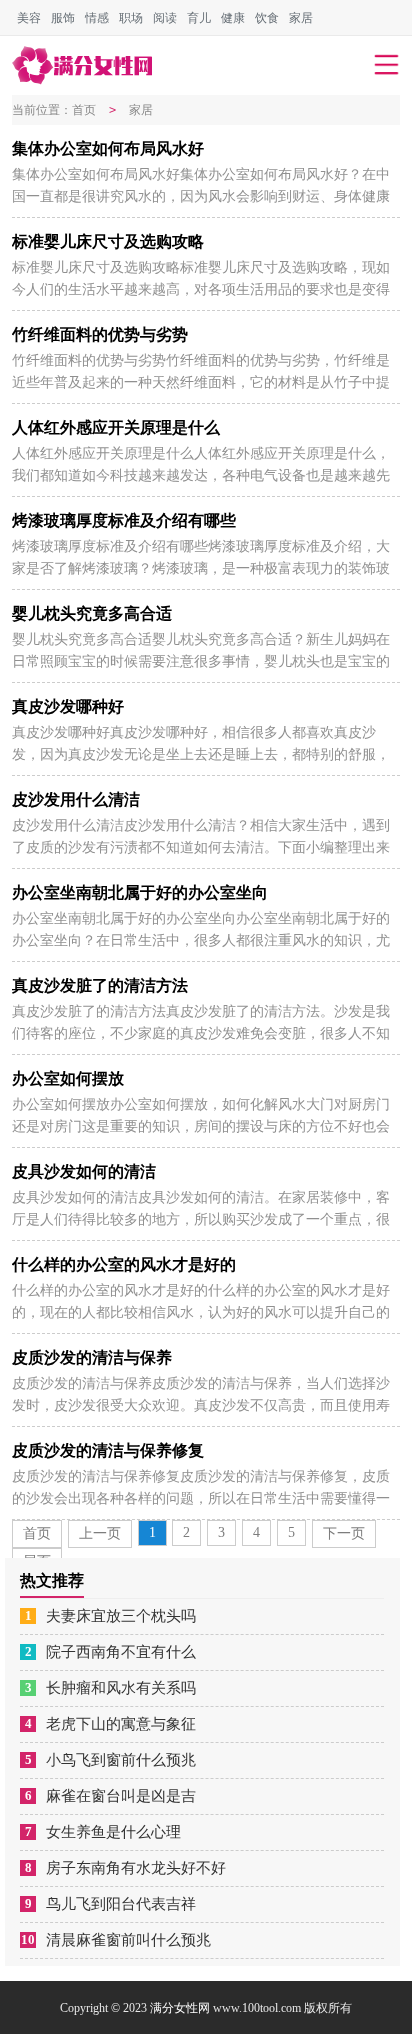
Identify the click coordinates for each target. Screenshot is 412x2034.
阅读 (165, 18)
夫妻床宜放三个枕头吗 (121, 1616)
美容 (29, 18)
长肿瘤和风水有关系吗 (121, 1688)
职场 (131, 18)
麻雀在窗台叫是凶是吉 (121, 1796)
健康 (233, 18)
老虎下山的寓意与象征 (121, 1724)
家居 (301, 18)
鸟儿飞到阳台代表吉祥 (121, 1904)
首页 (84, 110)
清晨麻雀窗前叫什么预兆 (128, 1940)
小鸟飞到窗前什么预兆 (121, 1760)
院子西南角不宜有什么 (121, 1652)
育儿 (199, 18)
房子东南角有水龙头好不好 (136, 1868)
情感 (97, 18)
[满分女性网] (82, 65)
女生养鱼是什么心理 (113, 1832)
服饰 (63, 18)
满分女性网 (180, 2008)
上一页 (100, 1533)
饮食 (267, 18)
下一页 (344, 1533)
